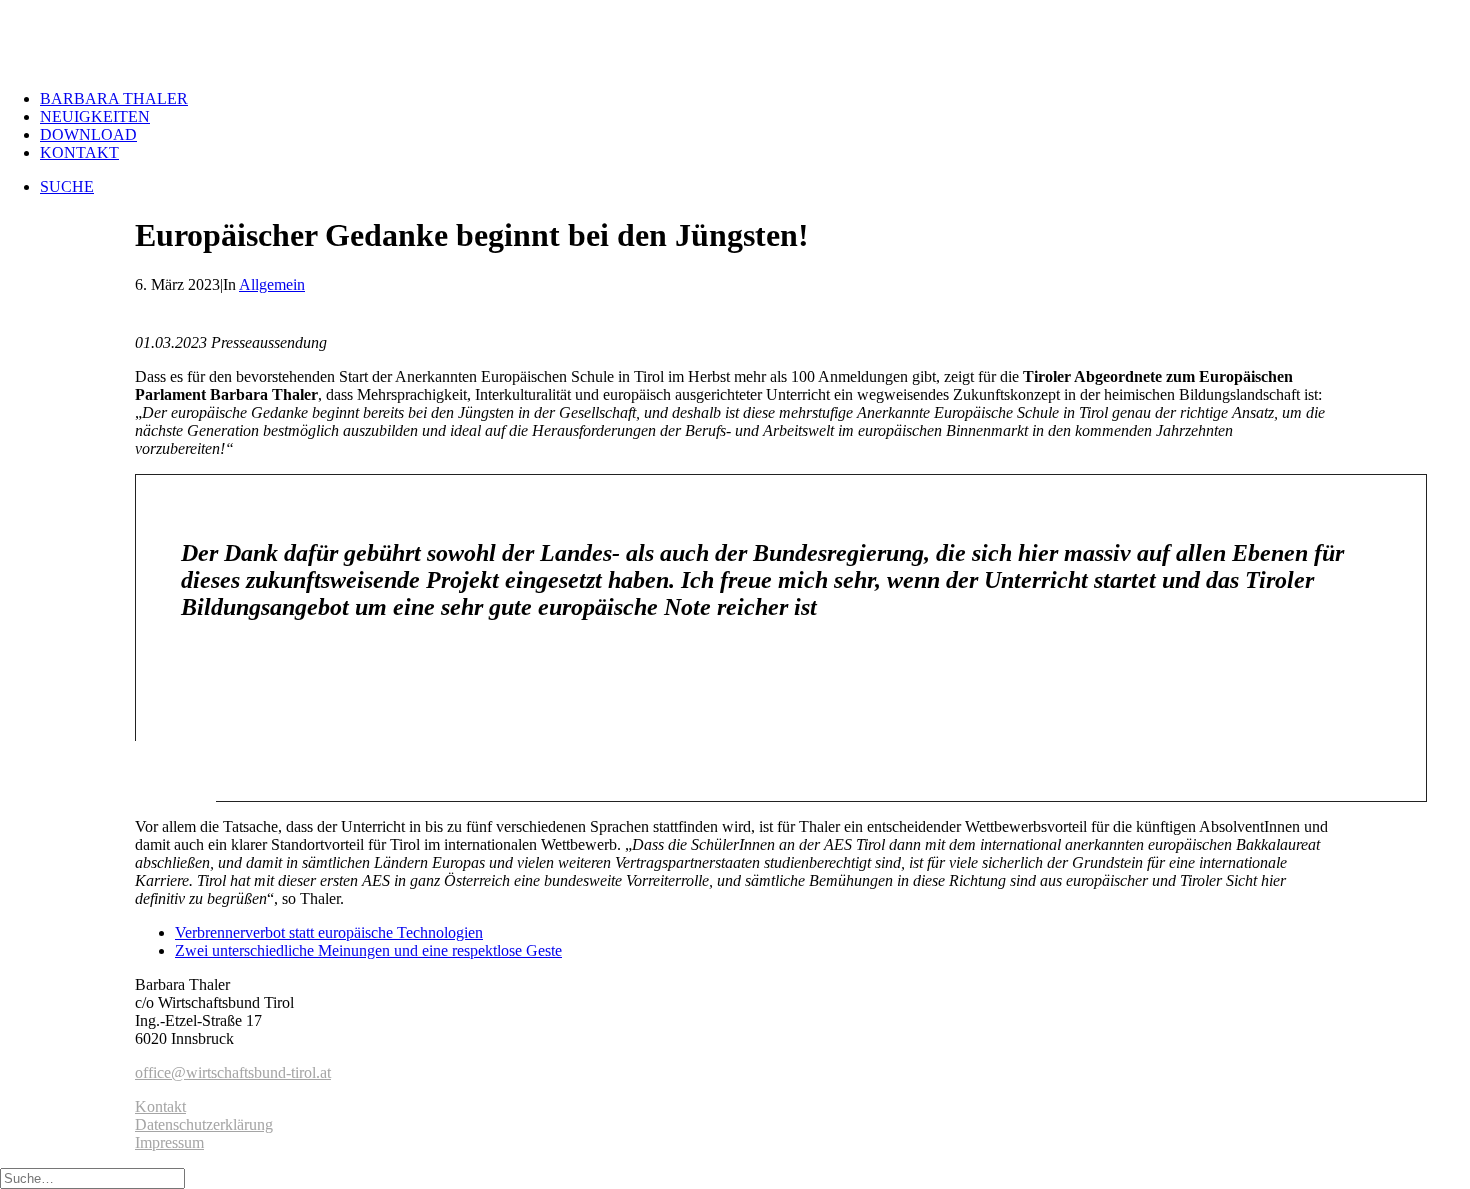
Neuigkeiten (95, 116)
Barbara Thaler (114, 98)
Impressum (169, 1142)
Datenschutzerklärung (204, 1124)
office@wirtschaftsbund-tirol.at (233, 1072)
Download (88, 134)
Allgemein (272, 284)
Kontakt (79, 152)
